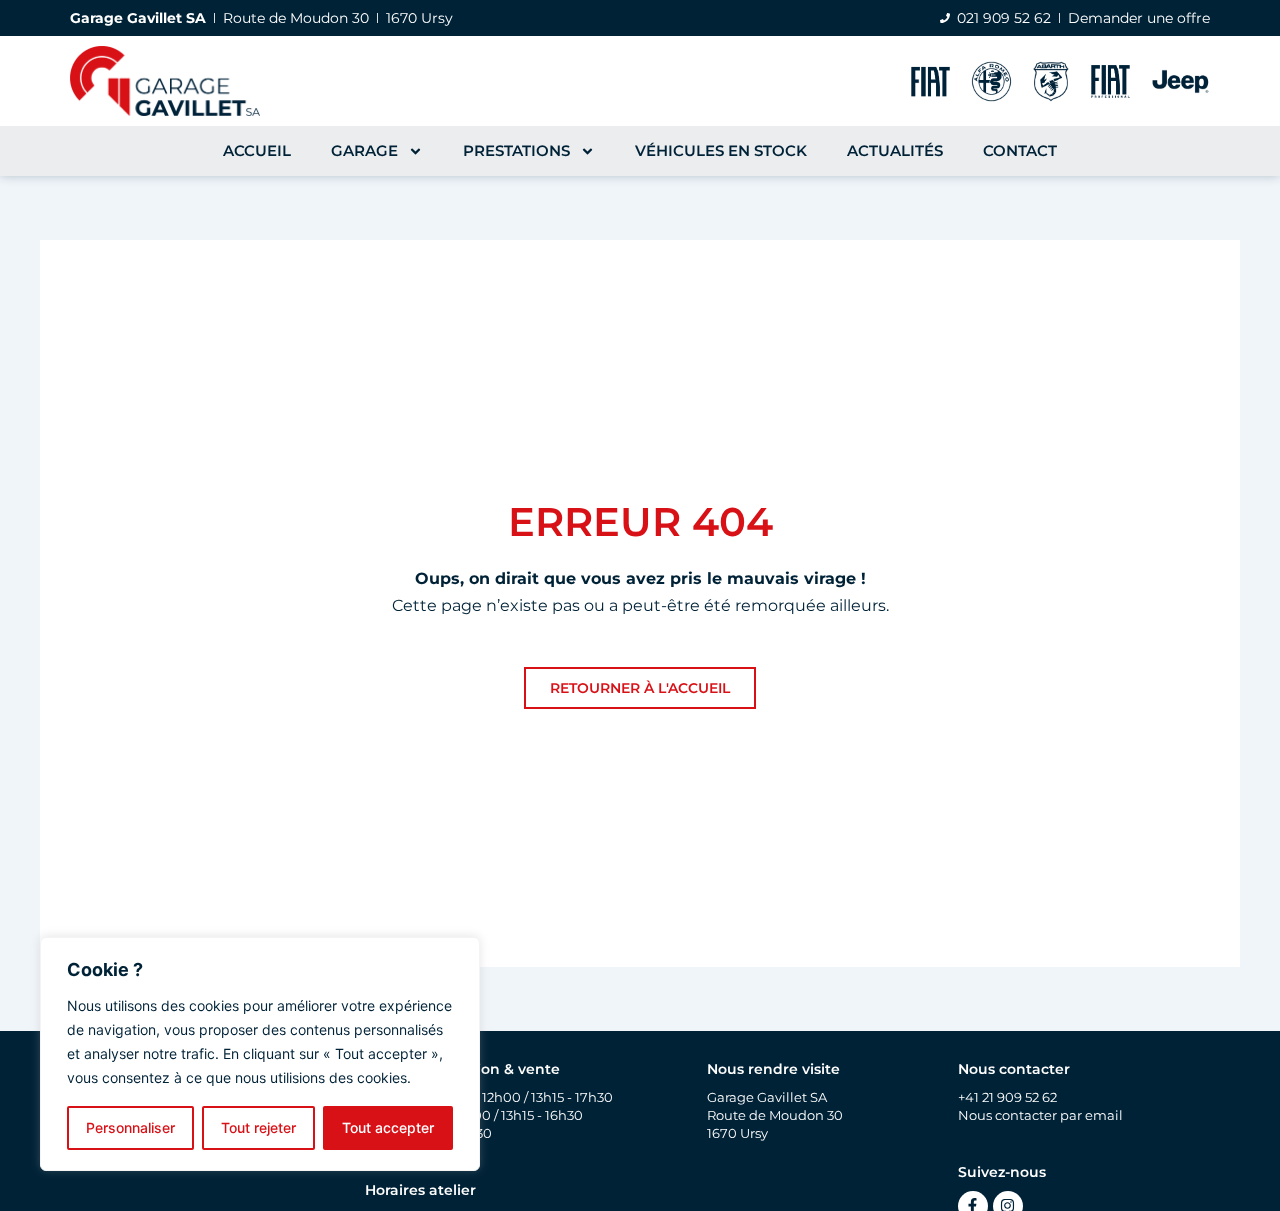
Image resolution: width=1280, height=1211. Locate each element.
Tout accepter (388, 1127)
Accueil (257, 150)
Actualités (895, 150)
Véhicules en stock (721, 150)
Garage (364, 150)
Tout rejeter (258, 1127)
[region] (260, 1054)
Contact (1020, 150)
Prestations (516, 150)
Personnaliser (130, 1127)
